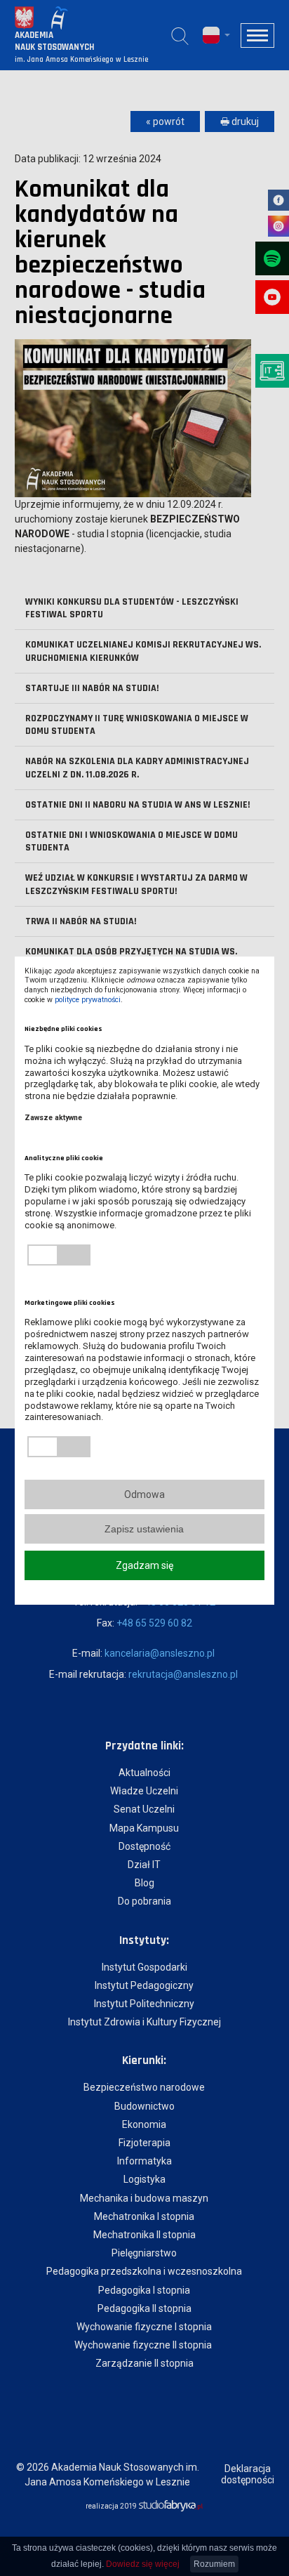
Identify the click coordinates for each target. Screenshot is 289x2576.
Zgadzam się (144, 1565)
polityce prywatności (88, 1000)
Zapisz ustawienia (144, 1529)
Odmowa (144, 1494)
